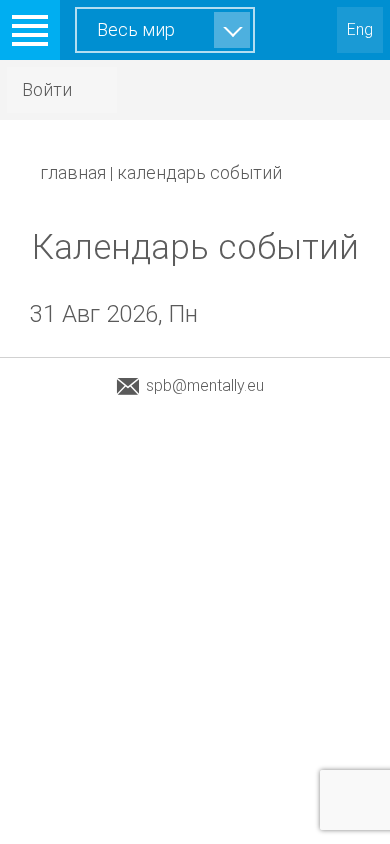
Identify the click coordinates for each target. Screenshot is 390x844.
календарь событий (199, 172)
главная (73, 172)
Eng (360, 29)
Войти (47, 89)
